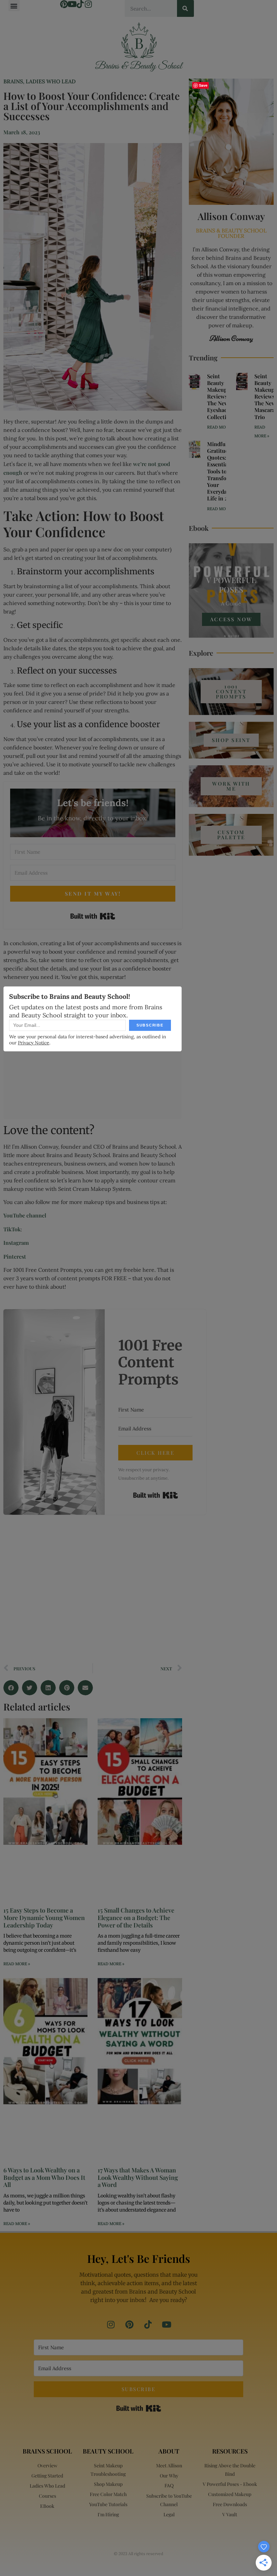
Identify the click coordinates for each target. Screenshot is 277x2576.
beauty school (108, 2451)
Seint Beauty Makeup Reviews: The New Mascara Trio (265, 396)
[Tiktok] (80, 4)
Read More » (17, 1964)
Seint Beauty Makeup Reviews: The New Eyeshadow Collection (221, 396)
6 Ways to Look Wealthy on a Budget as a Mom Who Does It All (44, 2177)
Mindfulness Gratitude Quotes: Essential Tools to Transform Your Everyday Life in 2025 (223, 471)
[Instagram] (89, 4)
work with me (231, 786)
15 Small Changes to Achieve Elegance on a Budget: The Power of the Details (136, 1917)
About (169, 2451)
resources (230, 2451)
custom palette (231, 835)
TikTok (12, 1229)
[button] (14, 6)
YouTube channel (25, 1215)
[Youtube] (72, 4)
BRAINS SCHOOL (47, 2451)
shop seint (231, 740)
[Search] (185, 8)
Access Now (231, 619)
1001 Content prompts (231, 691)
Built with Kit (93, 916)
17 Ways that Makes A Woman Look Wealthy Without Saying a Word (138, 2177)
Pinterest (15, 1256)
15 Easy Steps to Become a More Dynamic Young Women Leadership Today (44, 1917)
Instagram (16, 1243)
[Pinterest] (64, 4)
